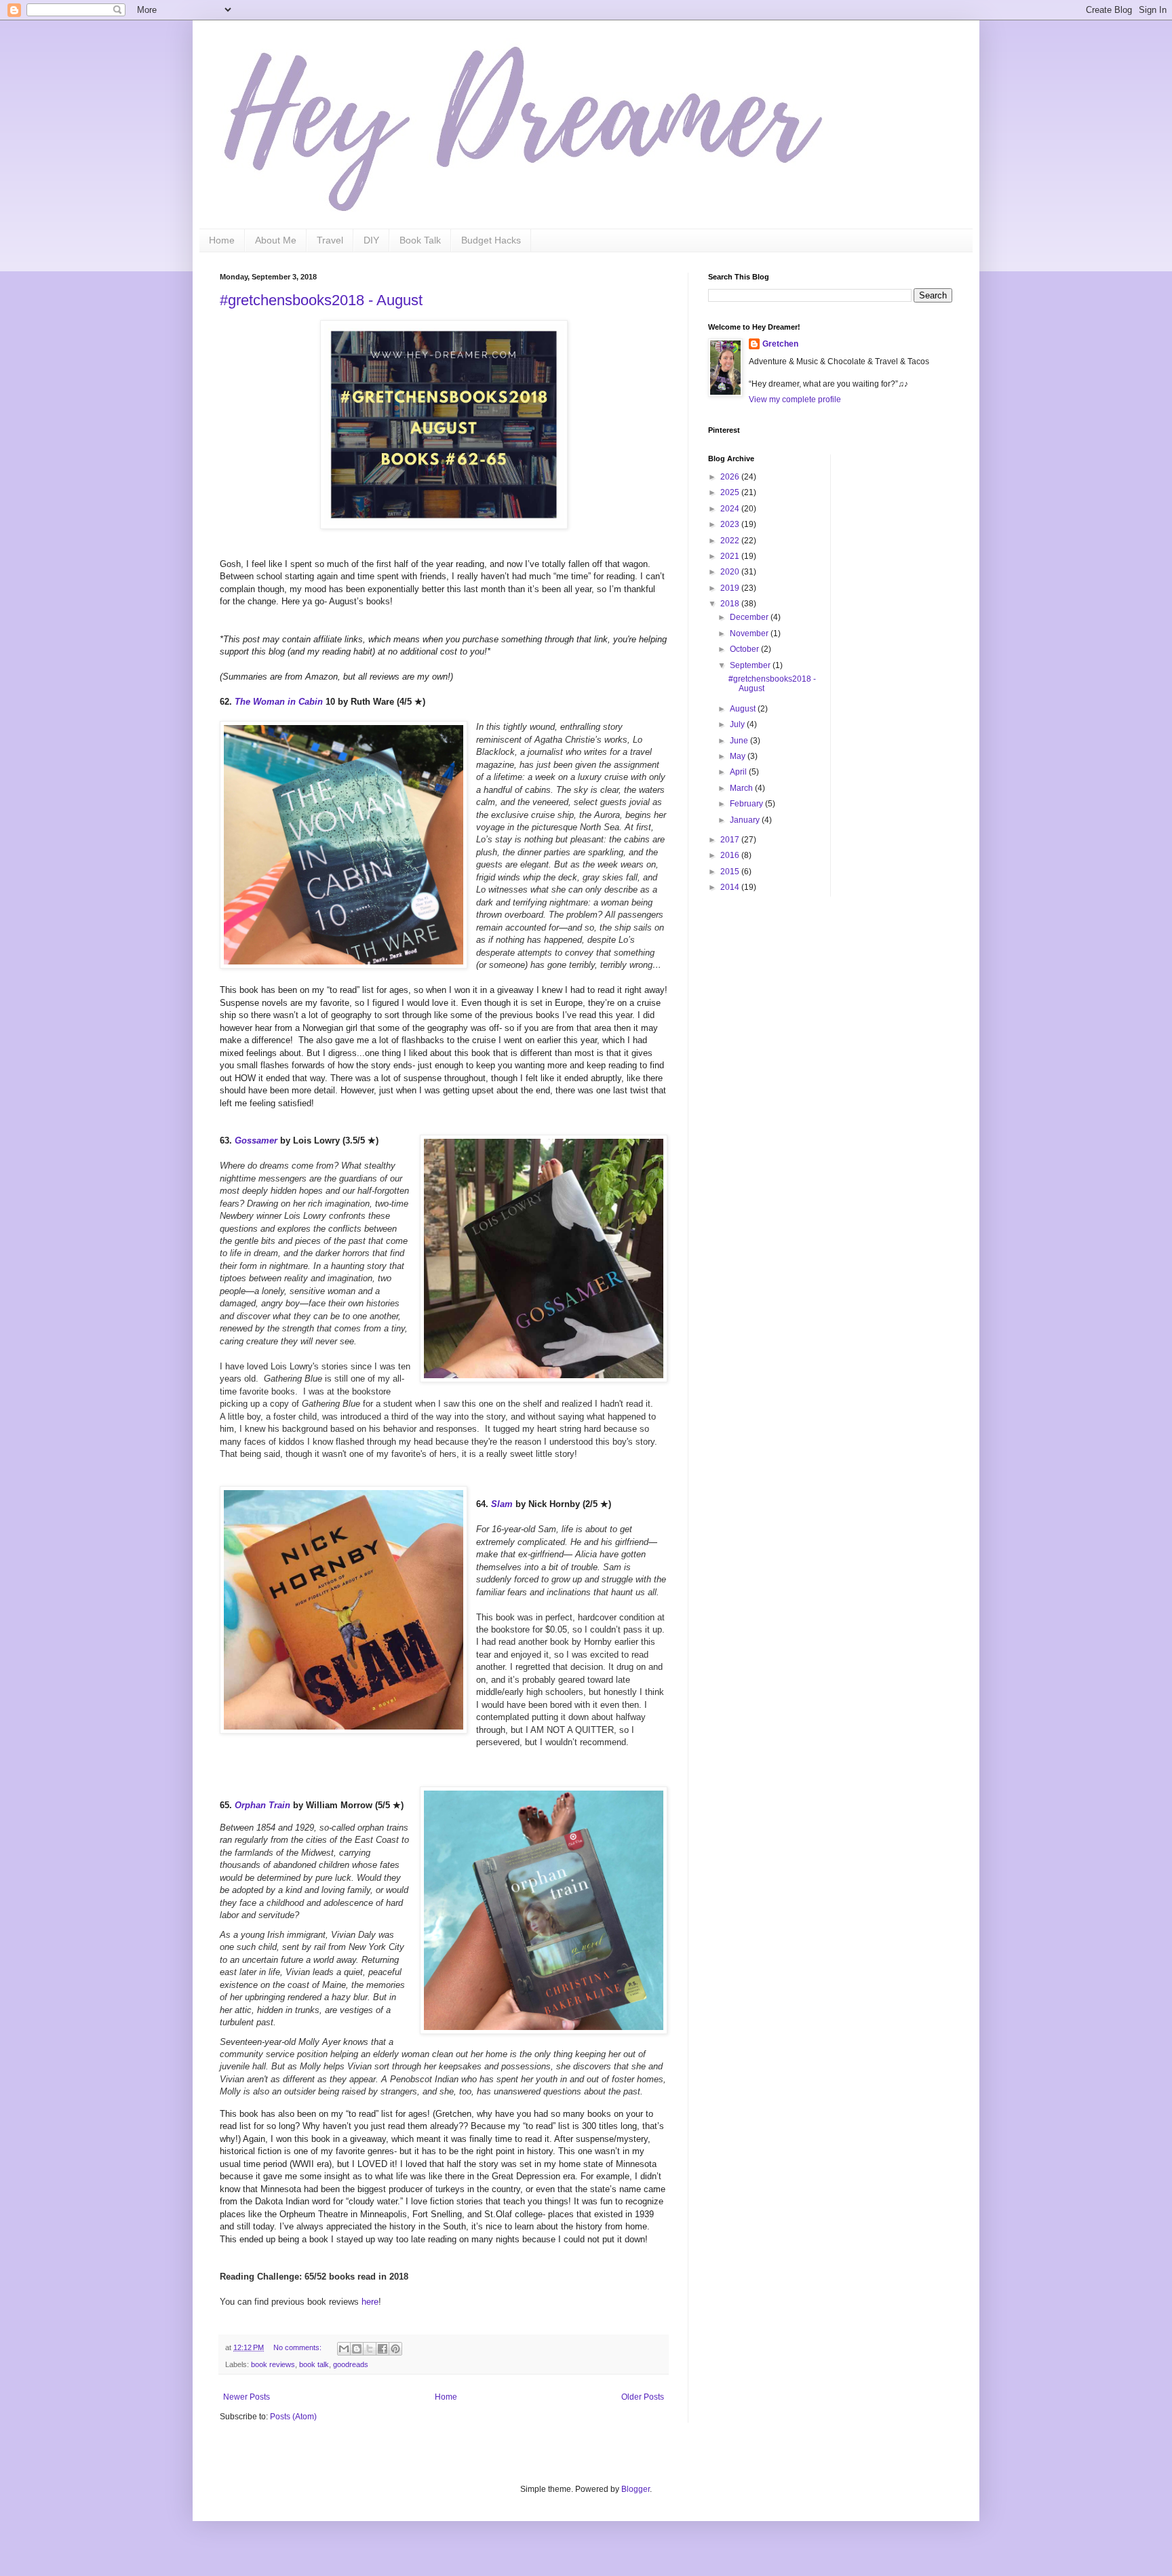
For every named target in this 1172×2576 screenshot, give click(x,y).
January (746, 820)
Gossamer (256, 1140)
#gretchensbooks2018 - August (321, 300)
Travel (330, 240)
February (747, 804)
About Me (276, 240)
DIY (371, 240)
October (745, 649)
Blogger (636, 2489)
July (738, 724)
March (742, 788)
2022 (731, 541)
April (739, 772)
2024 (731, 509)
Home (222, 240)
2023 (731, 524)
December (750, 617)
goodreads (351, 2364)
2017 (731, 840)
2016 (731, 855)
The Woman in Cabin (279, 702)
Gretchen (780, 344)
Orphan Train (262, 1805)
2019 (731, 588)
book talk (314, 2364)
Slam (502, 1504)
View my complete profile (795, 399)
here (370, 2302)
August (744, 709)
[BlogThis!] (357, 2349)
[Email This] (344, 2349)
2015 (731, 872)
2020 (731, 572)
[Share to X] (370, 2349)
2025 (731, 492)
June (740, 741)
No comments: (298, 2347)
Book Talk (420, 240)
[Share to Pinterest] (395, 2349)
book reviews (273, 2364)
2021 (731, 556)
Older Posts (643, 2397)
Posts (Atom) (293, 2417)
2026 (731, 477)
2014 (731, 887)
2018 (731, 604)
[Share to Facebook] (383, 2349)
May (739, 756)
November (750, 633)
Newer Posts (247, 2397)
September (751, 665)
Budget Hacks (491, 240)
